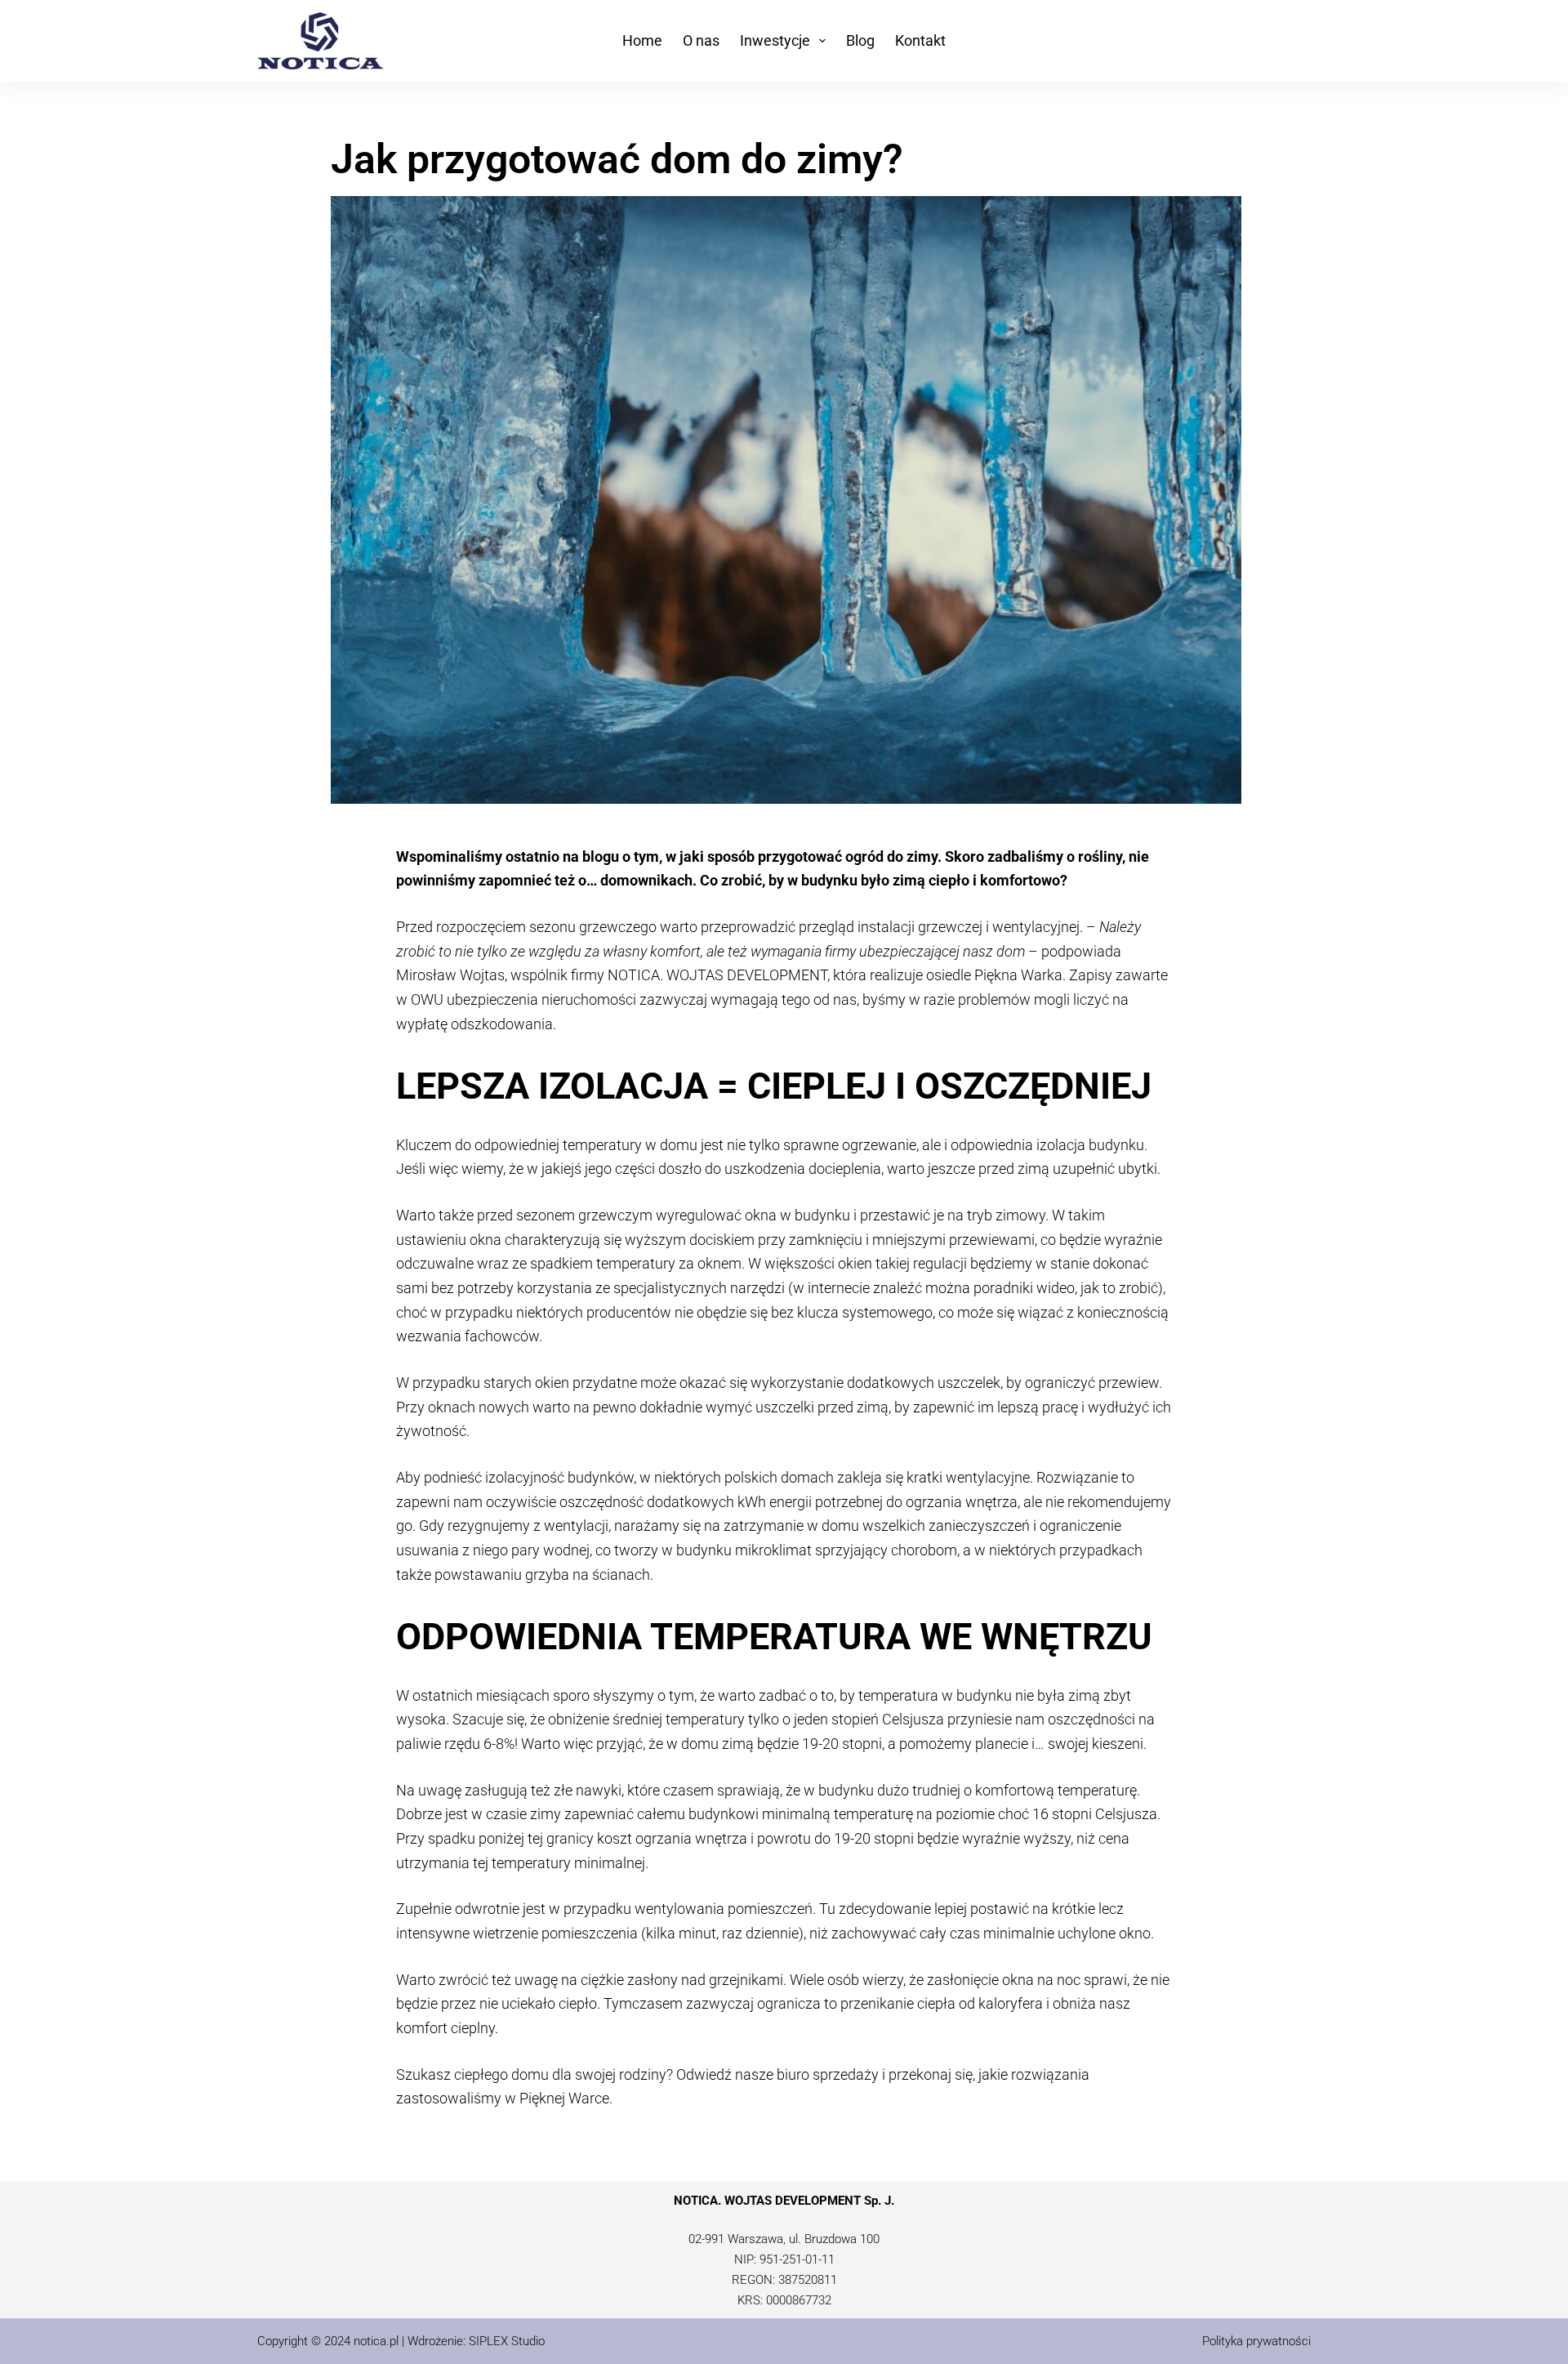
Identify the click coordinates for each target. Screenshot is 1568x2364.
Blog (860, 40)
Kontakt (920, 40)
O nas (701, 40)
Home (642, 40)
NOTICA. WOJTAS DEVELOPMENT (717, 975)
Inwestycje (775, 40)
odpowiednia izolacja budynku (1047, 1145)
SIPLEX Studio (507, 2341)
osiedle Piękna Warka (994, 975)
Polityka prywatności (1256, 2341)
